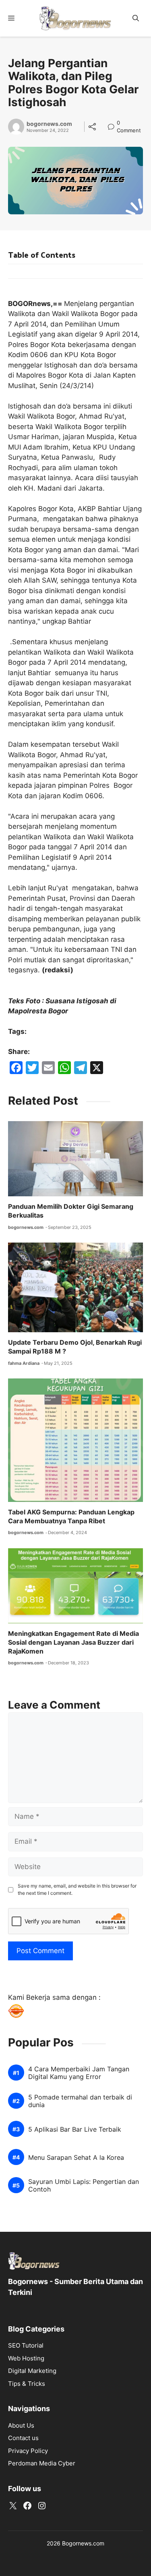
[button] (136, 18)
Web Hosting (26, 2358)
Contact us (23, 2438)
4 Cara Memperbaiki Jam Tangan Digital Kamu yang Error (79, 2073)
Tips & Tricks (27, 2384)
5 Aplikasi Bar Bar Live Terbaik (75, 2129)
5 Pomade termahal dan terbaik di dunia (80, 2101)
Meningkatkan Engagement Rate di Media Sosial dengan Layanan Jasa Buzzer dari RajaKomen (73, 1642)
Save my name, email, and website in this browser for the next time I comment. (77, 1889)
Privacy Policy (28, 2451)
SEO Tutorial (26, 2345)
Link (113, 124)
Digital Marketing (32, 2371)
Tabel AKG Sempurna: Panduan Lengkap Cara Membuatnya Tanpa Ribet (71, 1516)
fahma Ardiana (24, 1363)
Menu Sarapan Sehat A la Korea (76, 2158)
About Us (21, 2425)
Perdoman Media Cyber (42, 2463)
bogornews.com (49, 124)
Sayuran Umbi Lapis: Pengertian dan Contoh (84, 2186)
